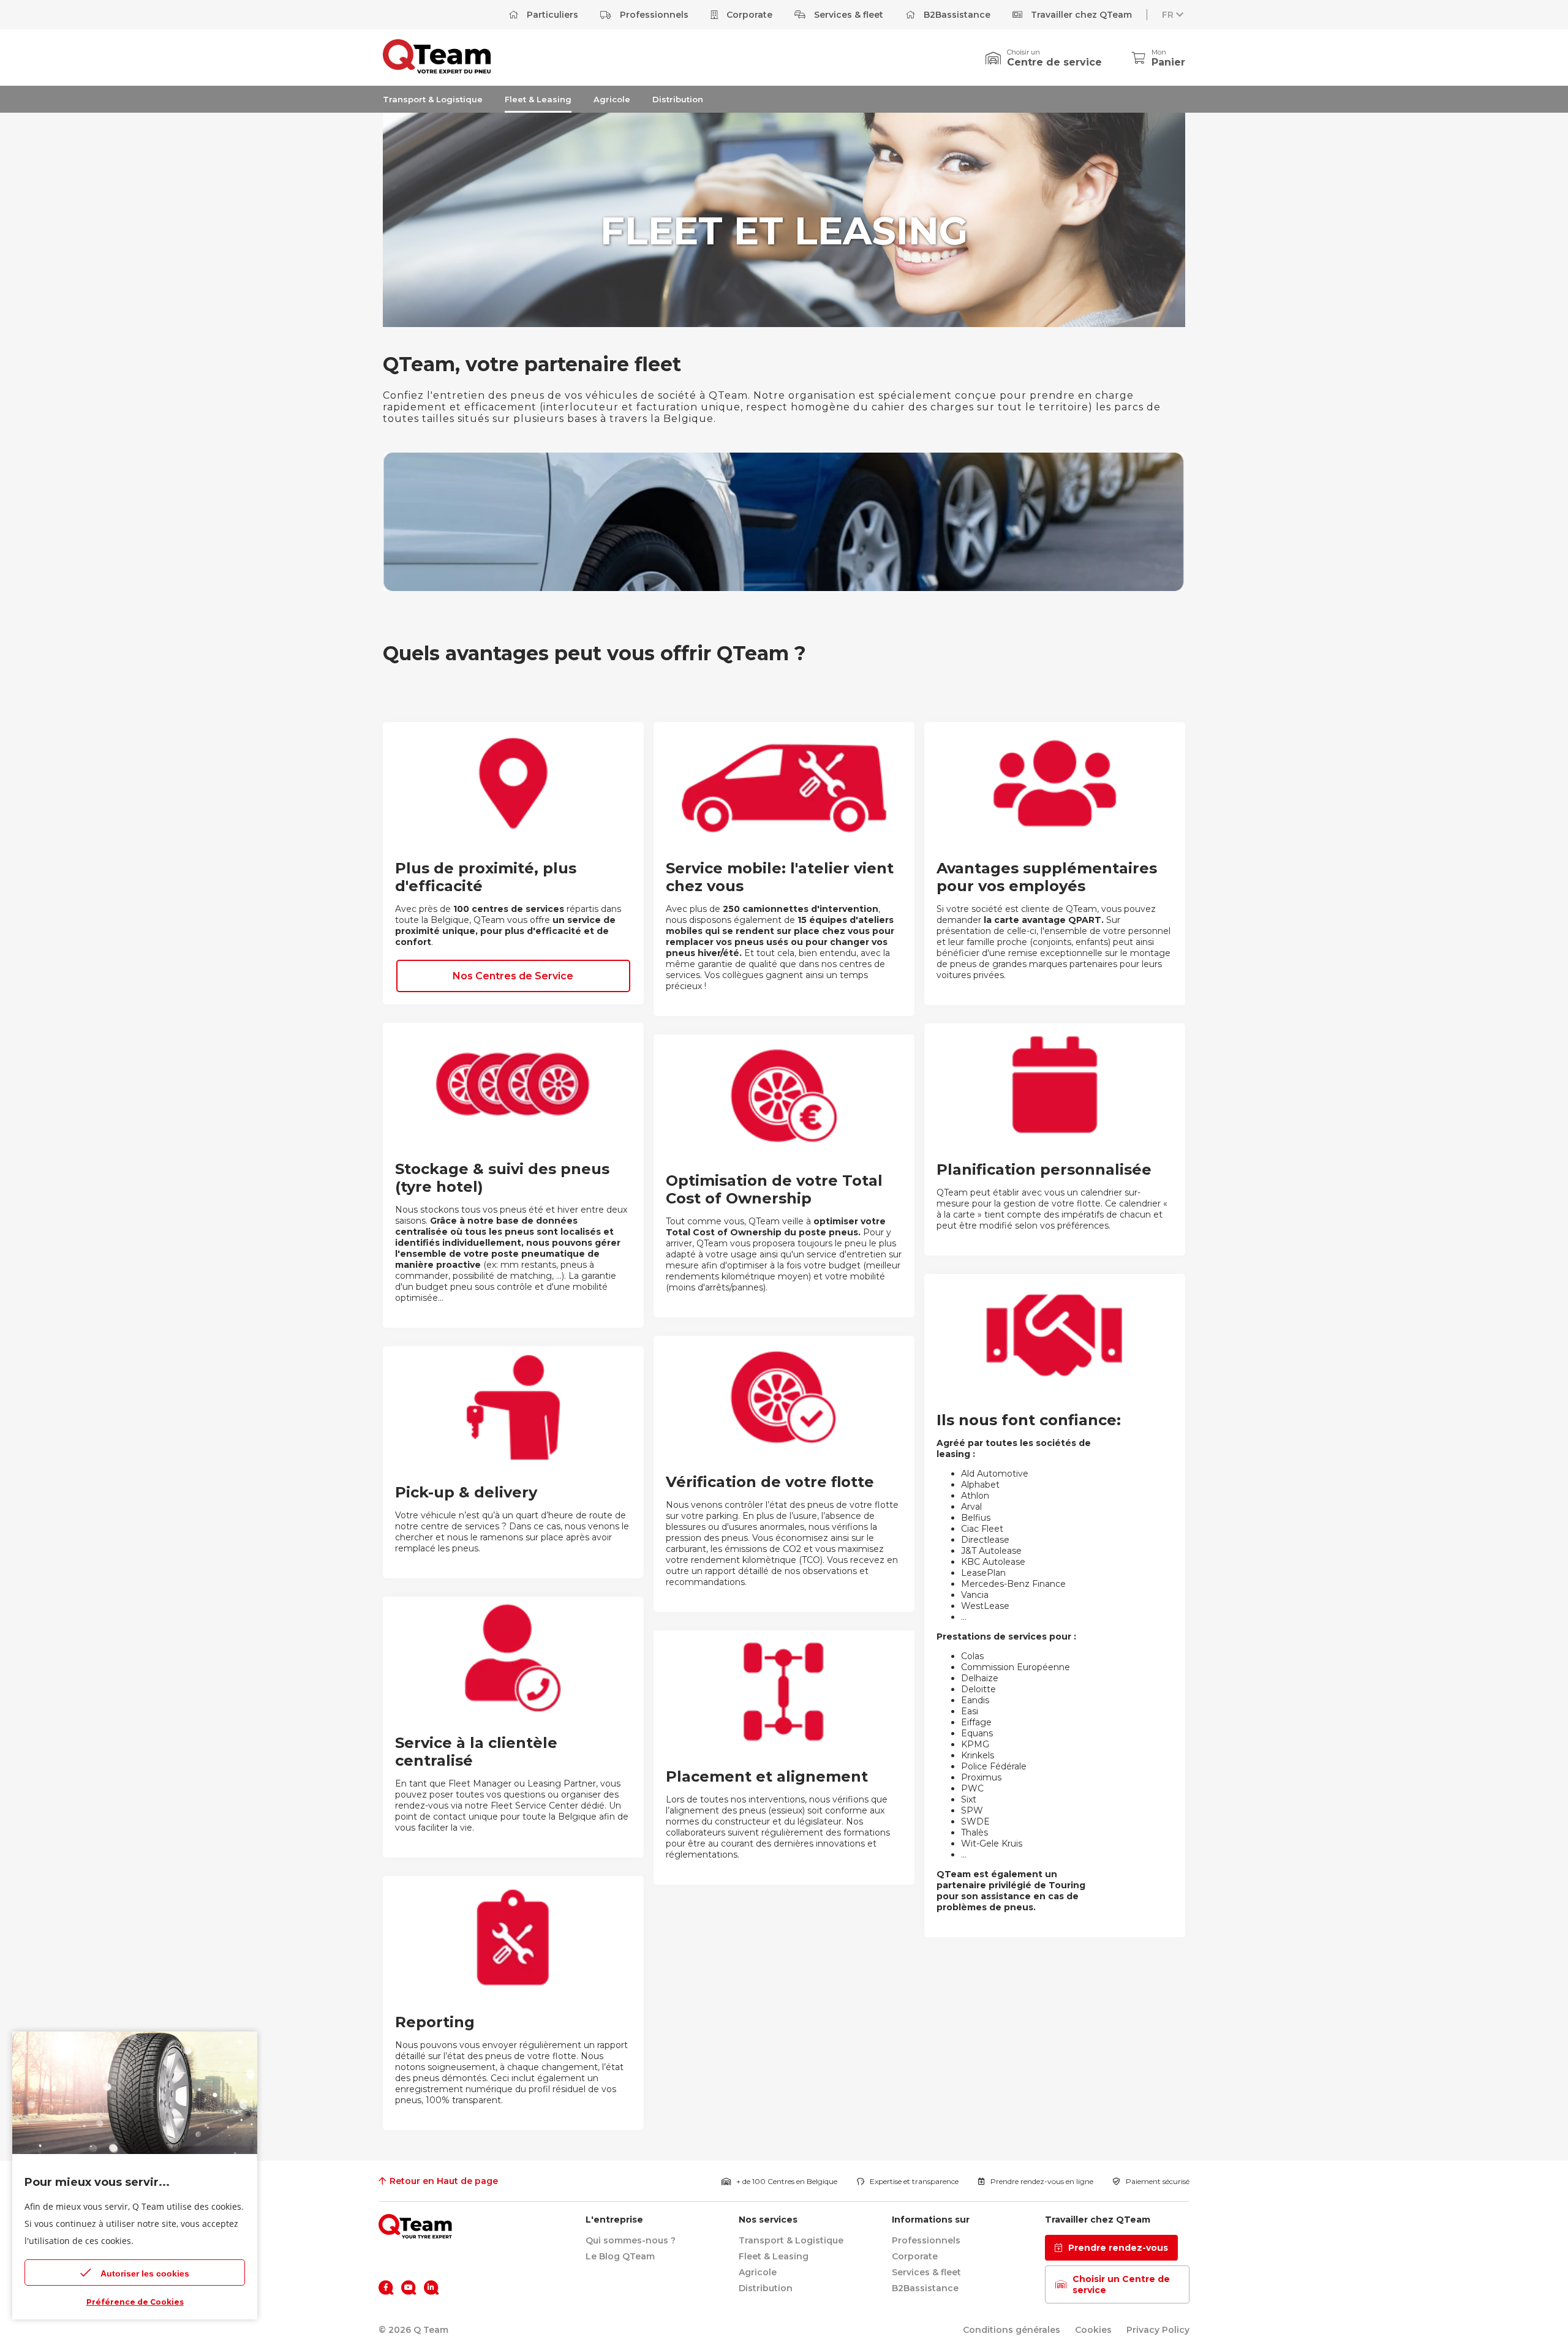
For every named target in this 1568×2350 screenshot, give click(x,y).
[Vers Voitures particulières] (437, 70)
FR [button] (1168, 15)
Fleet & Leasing (538, 99)
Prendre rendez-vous (1118, 2248)
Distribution (678, 99)
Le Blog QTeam (620, 2256)
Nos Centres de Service (513, 976)
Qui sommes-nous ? (631, 2240)
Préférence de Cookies (135, 2302)
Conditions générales (1012, 2330)
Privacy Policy (1158, 2330)
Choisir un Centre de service (1121, 2284)
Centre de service (1054, 62)
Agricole (612, 99)
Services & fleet (847, 15)
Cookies (1093, 2330)
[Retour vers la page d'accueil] (415, 2226)
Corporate (748, 15)
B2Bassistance (956, 15)
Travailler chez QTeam (1080, 15)
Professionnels (653, 15)
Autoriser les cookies (145, 2273)
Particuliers (551, 15)
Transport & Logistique (433, 99)
